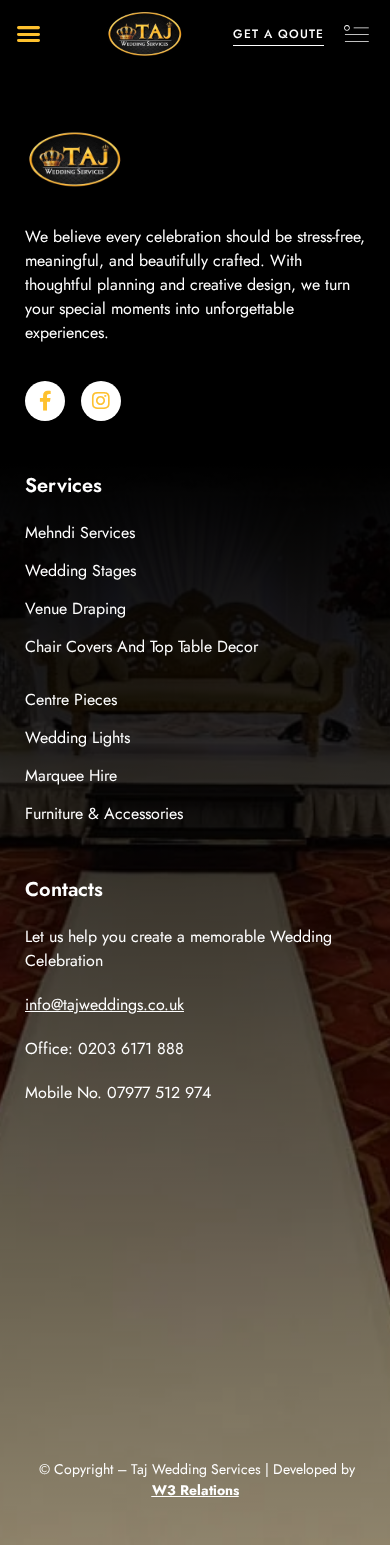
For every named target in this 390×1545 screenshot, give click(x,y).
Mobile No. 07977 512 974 (118, 1092)
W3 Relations (195, 1490)
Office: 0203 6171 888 (104, 1048)
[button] (29, 34)
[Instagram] (101, 401)
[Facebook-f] (45, 401)
